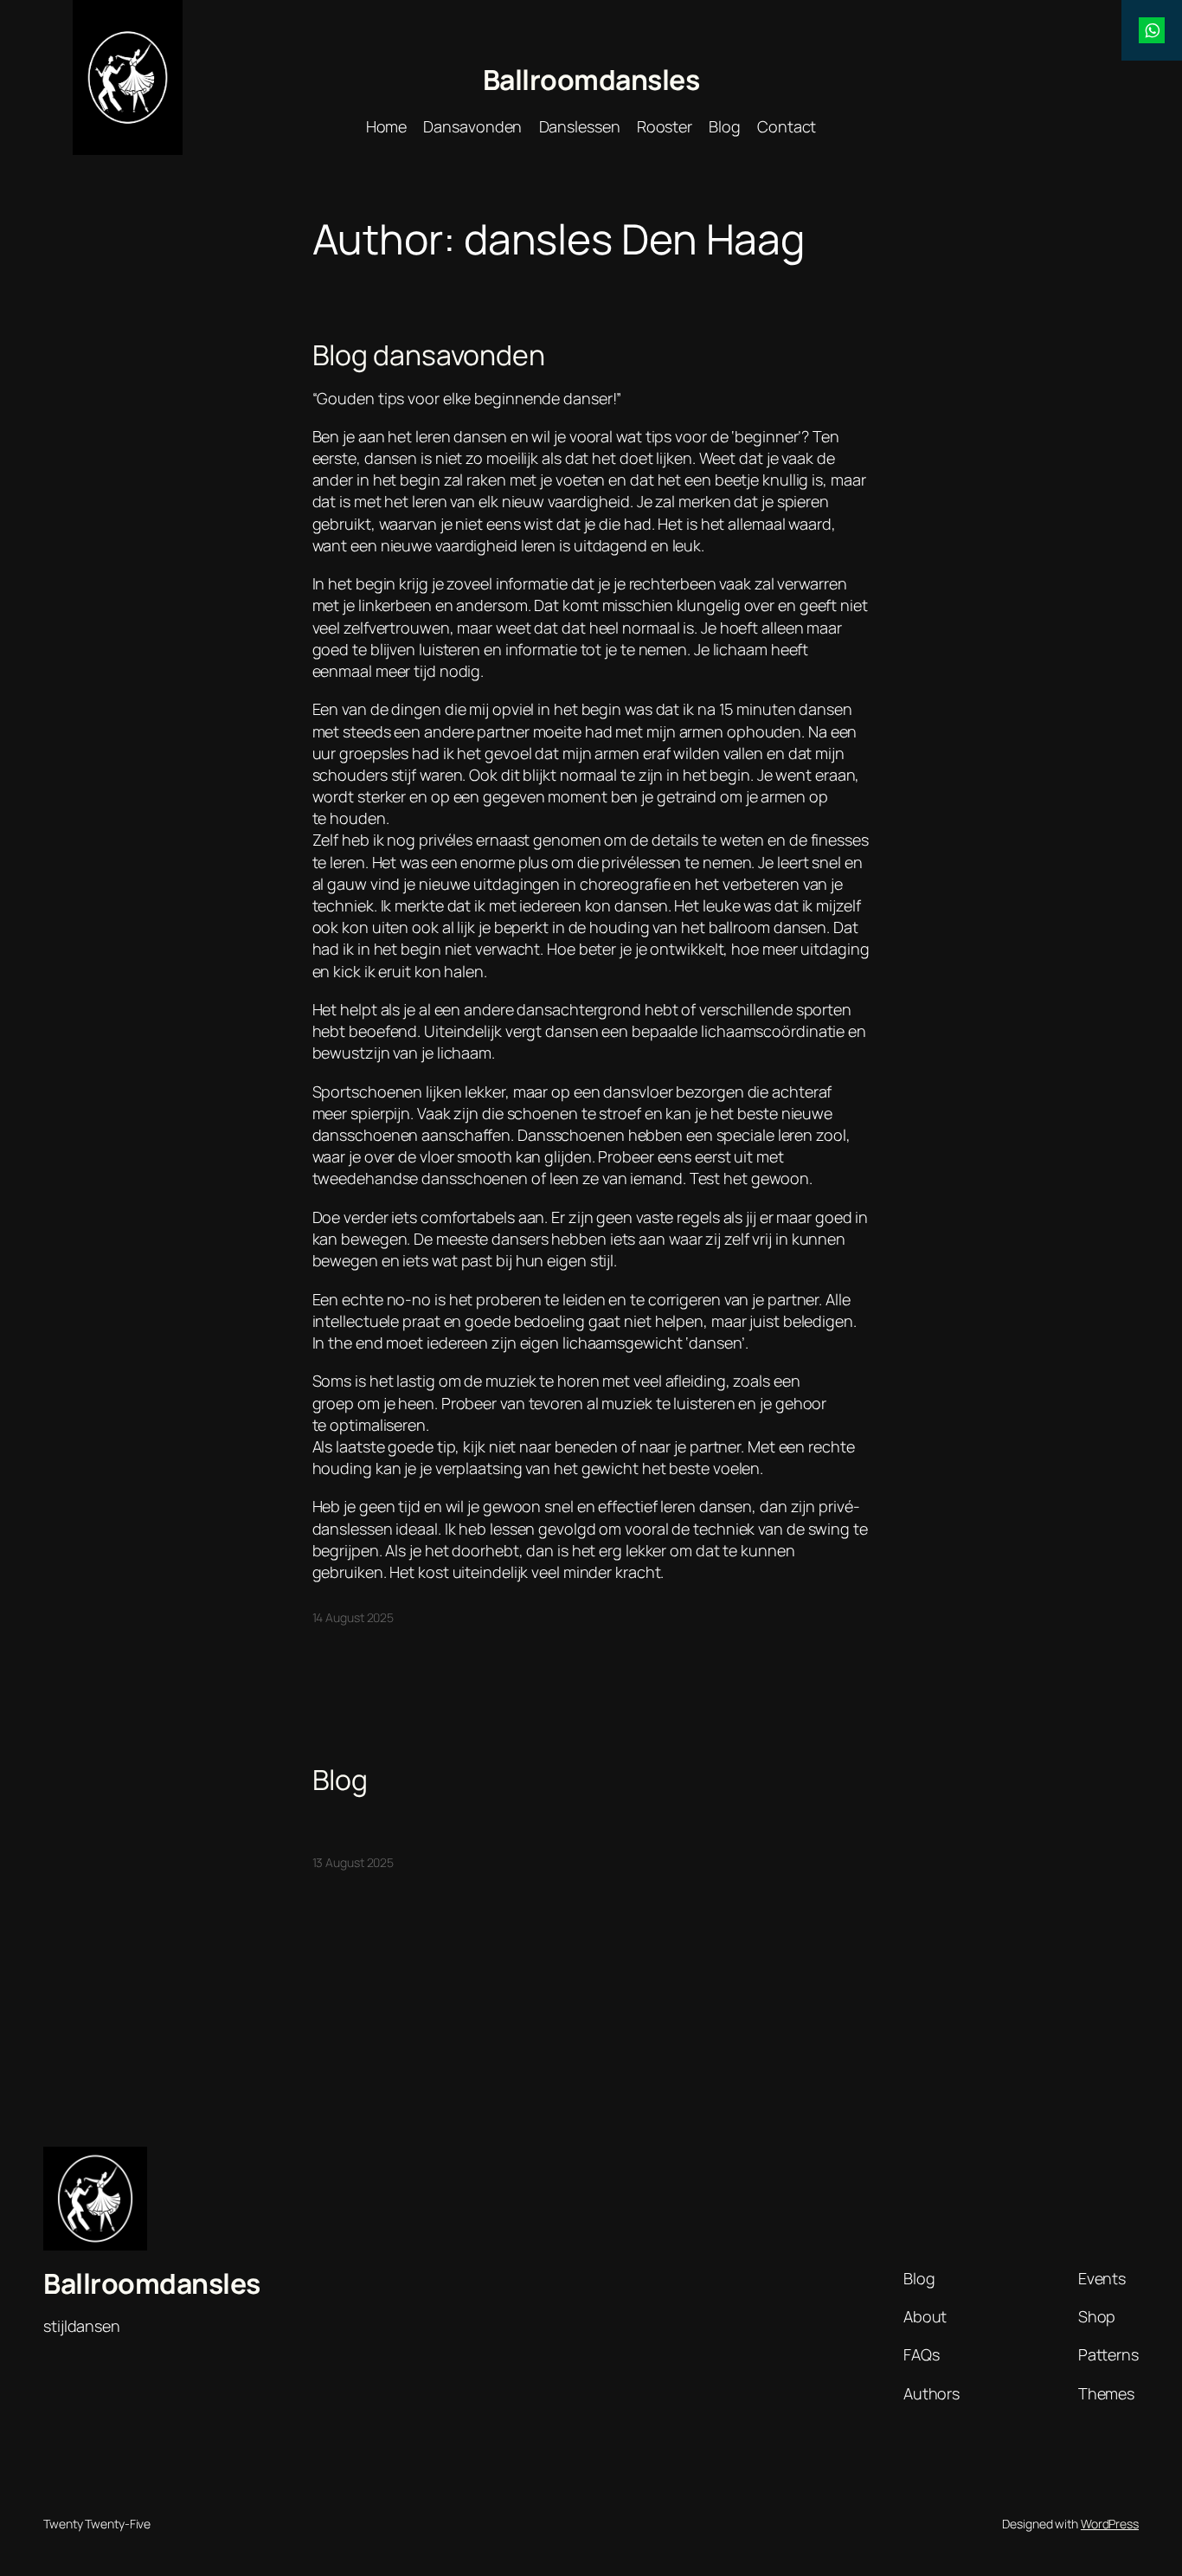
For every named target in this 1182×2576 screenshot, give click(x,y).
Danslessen (580, 126)
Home (387, 126)
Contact (787, 126)
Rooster (665, 126)
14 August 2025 (353, 1617)
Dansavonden (472, 126)
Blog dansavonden (429, 355)
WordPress (1110, 2524)
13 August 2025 (353, 1862)
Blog (725, 126)
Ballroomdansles (591, 80)
